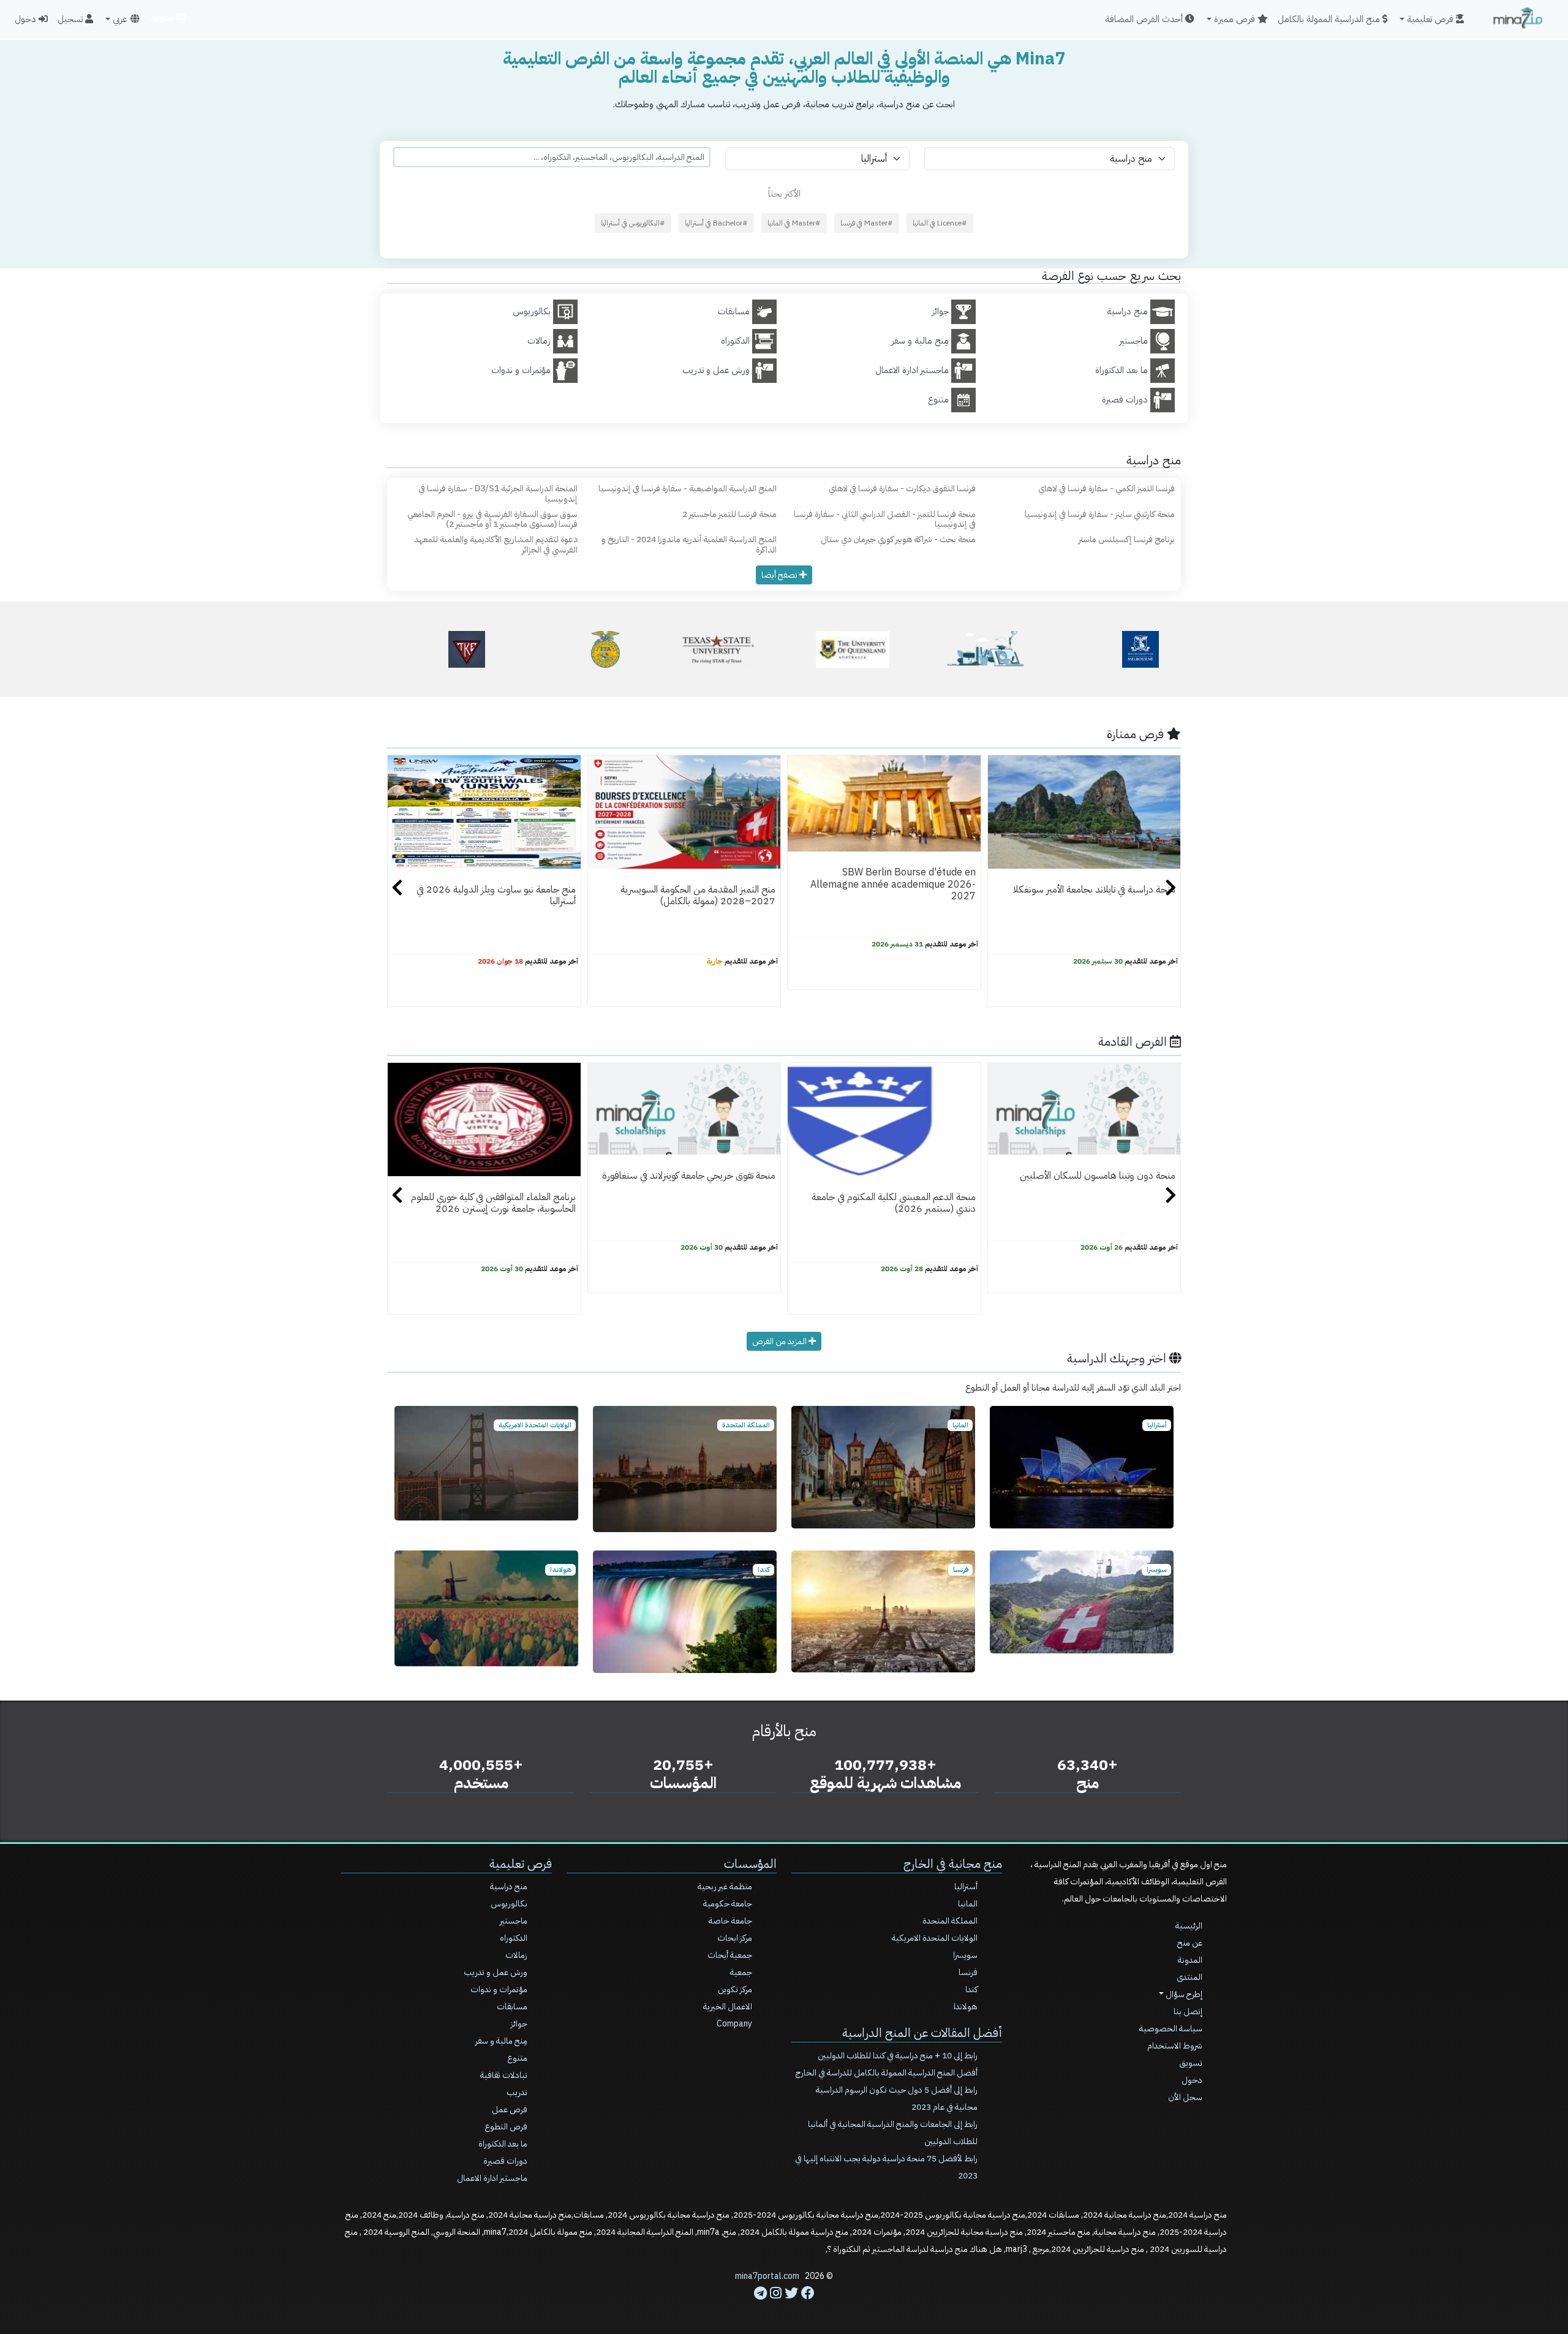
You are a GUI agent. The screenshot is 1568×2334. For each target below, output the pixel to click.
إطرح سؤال (1183, 1994)
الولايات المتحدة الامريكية (935, 1938)
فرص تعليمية (521, 1864)
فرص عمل (510, 2109)
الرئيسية (1189, 1926)
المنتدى (1189, 1977)
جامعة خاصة (730, 1921)
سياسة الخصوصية (1171, 2029)
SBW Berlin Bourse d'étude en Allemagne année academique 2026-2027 (893, 884)
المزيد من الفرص (780, 1341)
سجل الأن (1185, 2097)
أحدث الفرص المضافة (1145, 19)
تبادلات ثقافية (504, 2075)
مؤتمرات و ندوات (499, 1989)
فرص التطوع (506, 2127)
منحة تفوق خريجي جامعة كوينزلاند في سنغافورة (689, 1176)
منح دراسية (509, 1886)
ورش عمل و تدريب (496, 1972)
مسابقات (512, 2007)
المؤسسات (750, 1864)
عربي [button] (120, 19)
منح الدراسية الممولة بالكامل (1330, 19)
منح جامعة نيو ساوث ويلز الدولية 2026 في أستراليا (496, 895)
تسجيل (71, 19)
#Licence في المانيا (940, 223)
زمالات (516, 1955)
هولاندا (966, 2007)
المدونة (1190, 1960)
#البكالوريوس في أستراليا (633, 223)
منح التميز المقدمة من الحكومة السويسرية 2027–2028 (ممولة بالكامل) (698, 895)
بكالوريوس (509, 1904)
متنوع (517, 2058)
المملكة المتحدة (950, 1921)
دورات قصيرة (505, 2161)
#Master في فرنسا (867, 223)
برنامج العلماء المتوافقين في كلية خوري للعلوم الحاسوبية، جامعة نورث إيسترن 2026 (493, 1203)
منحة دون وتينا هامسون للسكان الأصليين (1098, 1176)
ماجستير (514, 1921)
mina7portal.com (767, 2276)
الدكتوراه (514, 1938)
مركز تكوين (735, 1989)
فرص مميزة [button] (1236, 19)
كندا (971, 1989)
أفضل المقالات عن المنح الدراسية (922, 2033)
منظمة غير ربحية (725, 1886)
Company (734, 2024)
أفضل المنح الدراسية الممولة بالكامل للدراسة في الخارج (887, 2073)
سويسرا (965, 1955)
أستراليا (966, 1886)
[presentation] (397, 889)
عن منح (1190, 1943)
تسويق (163, 17)
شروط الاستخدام (1175, 2046)
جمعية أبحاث (730, 1955)
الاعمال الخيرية (728, 2007)
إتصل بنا (1188, 2011)
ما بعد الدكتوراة (503, 2144)
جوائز (519, 2024)
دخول (27, 19)
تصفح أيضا (780, 575)
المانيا (968, 1904)
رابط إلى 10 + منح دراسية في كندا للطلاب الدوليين (898, 2056)
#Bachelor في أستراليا (716, 223)
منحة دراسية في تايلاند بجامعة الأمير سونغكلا (1094, 889)
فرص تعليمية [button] (1431, 19)
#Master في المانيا (794, 223)
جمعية (741, 1972)
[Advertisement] (784, 2306)
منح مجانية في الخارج (953, 1864)
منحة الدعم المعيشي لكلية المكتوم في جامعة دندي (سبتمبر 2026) (894, 1203)
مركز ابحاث (735, 1938)
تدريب (517, 2092)
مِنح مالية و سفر (501, 2041)
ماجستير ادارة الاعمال (492, 2178)
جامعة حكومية (728, 1904)
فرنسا (968, 1972)
